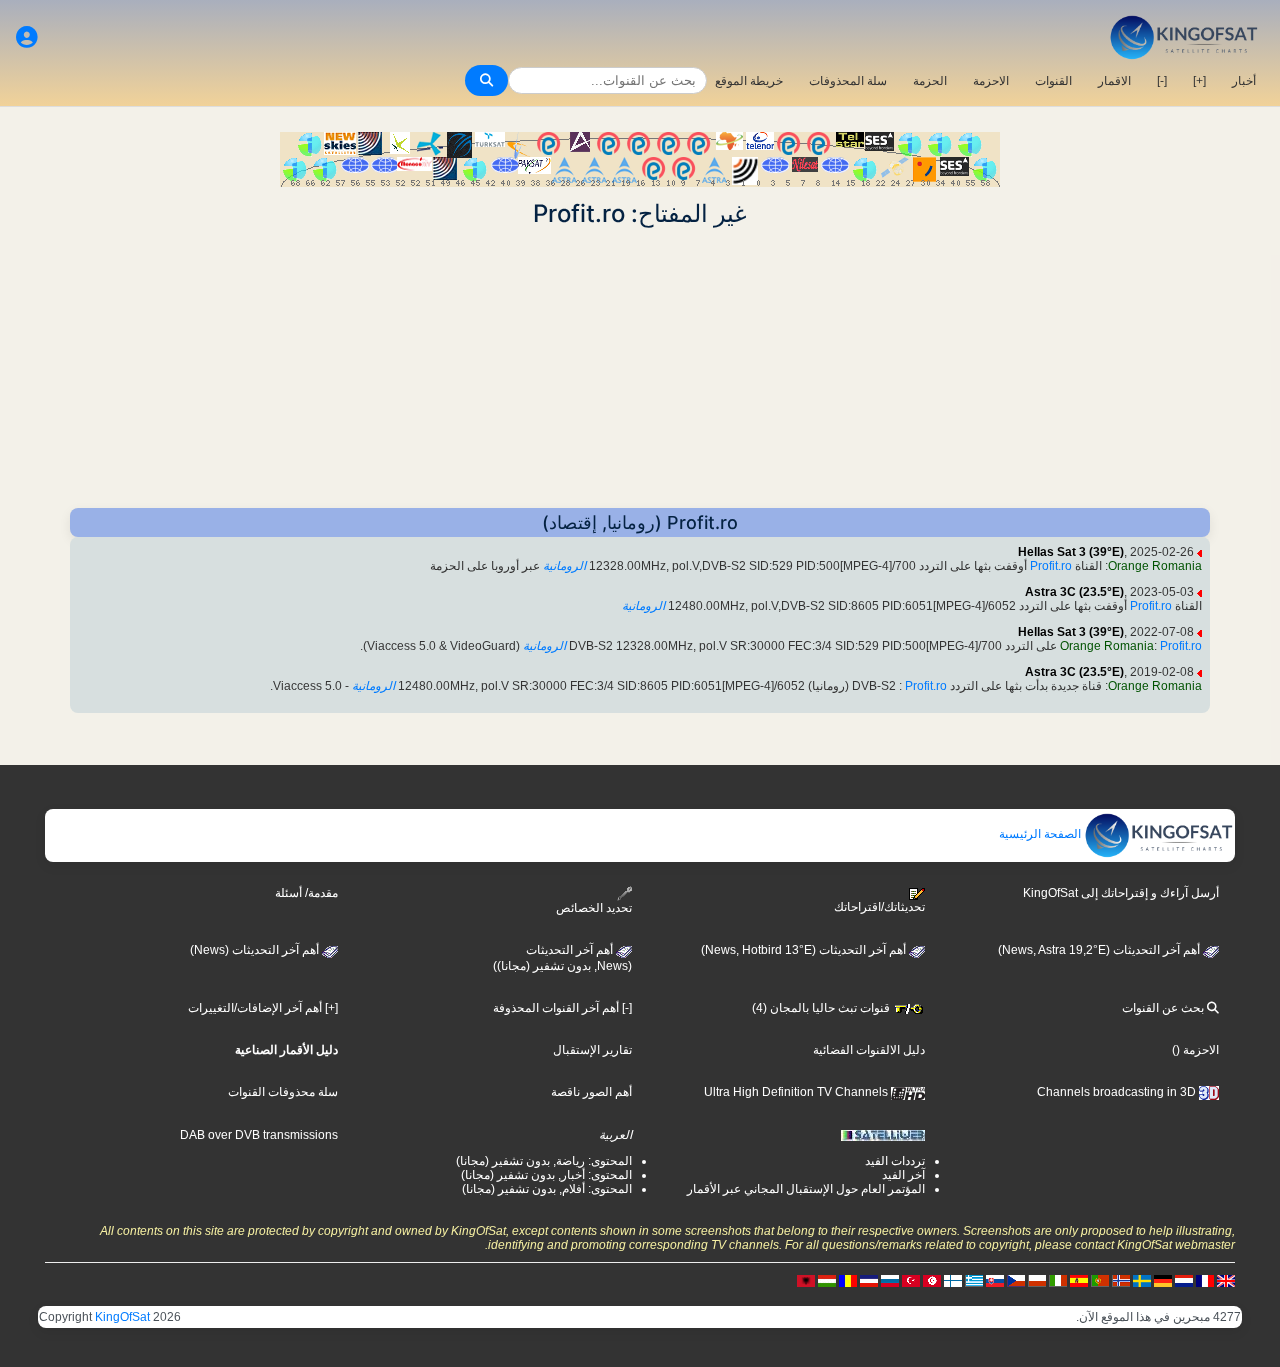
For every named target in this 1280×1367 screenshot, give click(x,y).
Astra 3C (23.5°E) (1074, 592)
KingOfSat (122, 1317)
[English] (1226, 1280)
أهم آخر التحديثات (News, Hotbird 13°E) (805, 950)
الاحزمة (991, 81)
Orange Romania (1155, 566)
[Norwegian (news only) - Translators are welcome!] (1121, 1280)
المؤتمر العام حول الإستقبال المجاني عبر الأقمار (806, 1189)
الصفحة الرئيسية (1041, 834)
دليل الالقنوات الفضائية (869, 1050)
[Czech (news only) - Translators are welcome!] (1016, 1280)
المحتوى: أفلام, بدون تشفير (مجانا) (547, 1189)
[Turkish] (911, 1280)
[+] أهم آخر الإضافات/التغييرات (263, 1008)
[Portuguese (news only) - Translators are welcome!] (1100, 1280)
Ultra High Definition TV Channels (797, 1092)
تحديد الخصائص (594, 908)
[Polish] (1037, 1280)
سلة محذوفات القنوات (283, 1092)
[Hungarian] (827, 1280)
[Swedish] (1142, 1280)
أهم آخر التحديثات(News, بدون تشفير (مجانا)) (562, 958)
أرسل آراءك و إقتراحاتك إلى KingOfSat (1121, 893)
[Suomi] (953, 1280)
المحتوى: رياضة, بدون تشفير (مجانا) (544, 1161)
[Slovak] (995, 1280)
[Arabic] (932, 1280)
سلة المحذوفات (848, 81)
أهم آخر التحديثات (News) (256, 950)
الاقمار (1114, 81)
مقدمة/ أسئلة (306, 893)
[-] (1162, 81)
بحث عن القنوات (1164, 1008)
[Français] (1205, 1280)
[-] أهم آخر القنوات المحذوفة (562, 1008)
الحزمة (930, 81)
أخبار (1244, 81)
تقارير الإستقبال (592, 1050)
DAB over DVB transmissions (259, 1135)
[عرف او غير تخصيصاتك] (27, 37)
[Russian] (890, 1280)
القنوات (1053, 81)
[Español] (1079, 1280)
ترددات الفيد (895, 1161)
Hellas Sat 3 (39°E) (1071, 552)
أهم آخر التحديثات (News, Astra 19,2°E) (1100, 950)
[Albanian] (806, 1280)
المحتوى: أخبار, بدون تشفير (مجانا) (546, 1175)
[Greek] (974, 1280)
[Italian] (1058, 1280)
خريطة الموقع (749, 81)
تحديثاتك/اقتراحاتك (879, 907)
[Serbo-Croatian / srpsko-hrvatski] (869, 1280)
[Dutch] (1184, 1280)
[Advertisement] (640, 368)
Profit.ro (1051, 566)
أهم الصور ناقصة (591, 1092)
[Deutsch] (1163, 1280)
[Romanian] (848, 1280)
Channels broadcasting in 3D (1118, 1092)
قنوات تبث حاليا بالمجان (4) (822, 1008)
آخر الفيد (903, 1175)
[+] (1199, 81)
